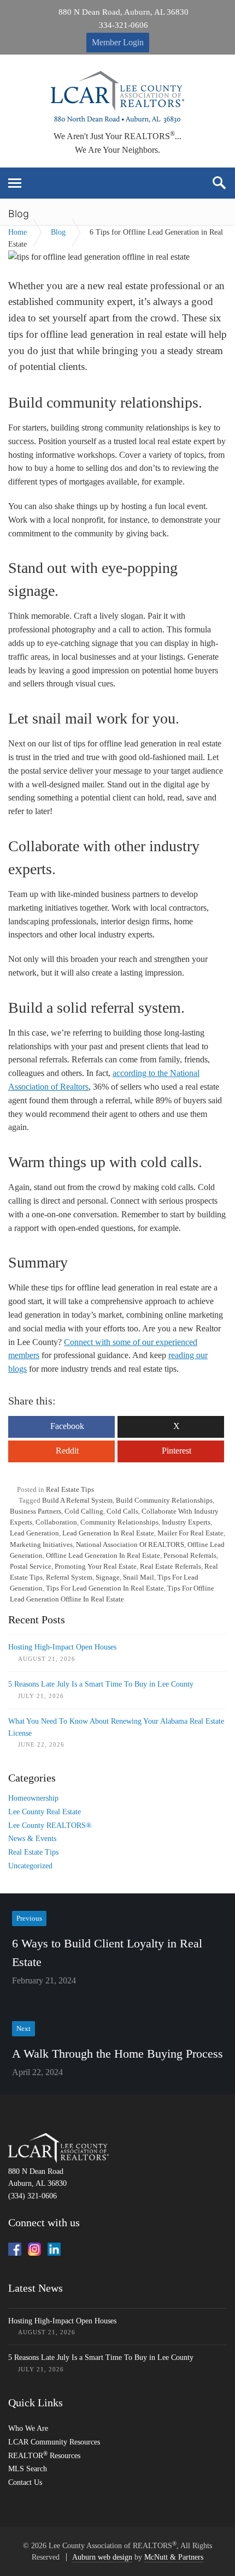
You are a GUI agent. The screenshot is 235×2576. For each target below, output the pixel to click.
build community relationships (164, 1500)
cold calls (122, 1511)
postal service (31, 1566)
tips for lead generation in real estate (105, 1588)
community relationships (119, 1522)
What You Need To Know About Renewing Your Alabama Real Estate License (116, 1727)
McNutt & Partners (174, 2557)
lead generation (34, 1533)
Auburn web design (102, 2557)
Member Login (118, 42)
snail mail (139, 1577)
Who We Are (28, 2428)
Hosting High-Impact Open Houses (62, 1647)
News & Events (32, 1839)
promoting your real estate (96, 1566)
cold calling (84, 1511)
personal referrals (190, 1555)
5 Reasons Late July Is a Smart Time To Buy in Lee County (101, 1684)
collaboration (56, 1522)
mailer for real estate (190, 1533)
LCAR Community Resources (54, 2442)
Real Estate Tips (70, 1489)
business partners (36, 1511)
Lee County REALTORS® (50, 1825)
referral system (69, 1577)
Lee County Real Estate (45, 1812)
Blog (58, 232)
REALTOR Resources (44, 2456)
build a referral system (77, 1500)
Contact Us (25, 2482)
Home (17, 232)
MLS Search (28, 2469)
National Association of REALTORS (130, 1544)
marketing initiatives (41, 1544)
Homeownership (33, 1798)
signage (108, 1577)
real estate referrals (171, 1566)
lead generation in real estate (108, 1533)
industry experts (186, 1522)
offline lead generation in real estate (103, 1555)
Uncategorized (30, 1866)
